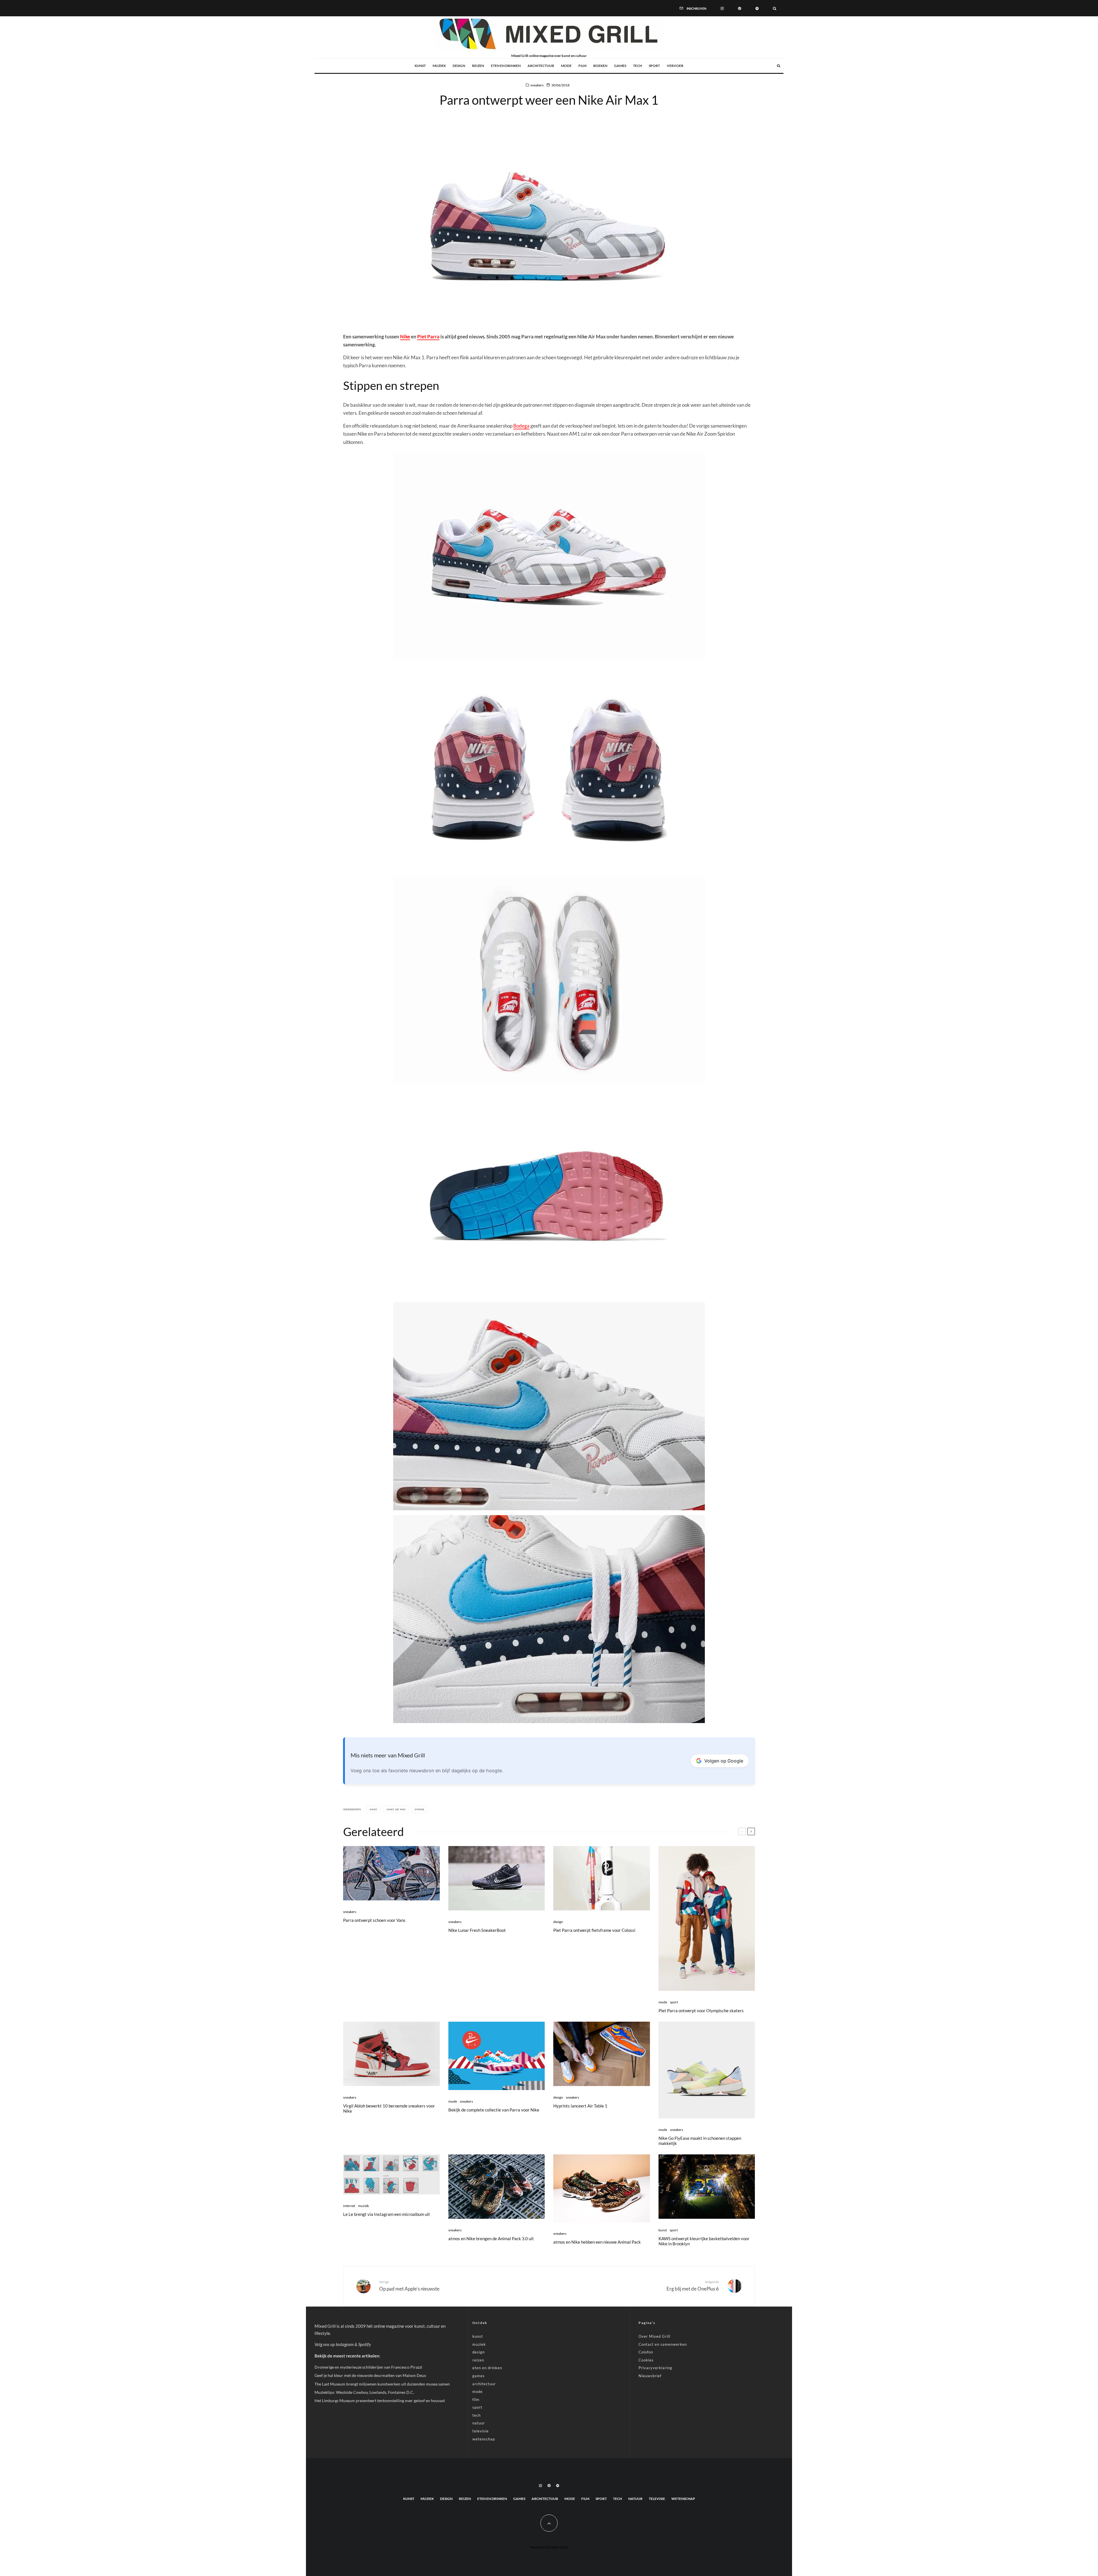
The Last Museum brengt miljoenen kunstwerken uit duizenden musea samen (382, 2384)
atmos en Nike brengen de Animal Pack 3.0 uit (491, 2238)
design (459, 66)
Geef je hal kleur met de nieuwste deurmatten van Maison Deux (370, 2375)
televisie (481, 2431)
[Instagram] (722, 8)
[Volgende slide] (751, 1831)
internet (349, 2206)
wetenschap (484, 2439)
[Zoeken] (775, 8)
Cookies (646, 2360)
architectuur (541, 66)
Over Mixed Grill (654, 2336)
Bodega (521, 426)
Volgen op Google (724, 1761)
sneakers (537, 85)
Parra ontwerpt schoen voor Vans (374, 1920)
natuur (479, 2423)
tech (637, 66)
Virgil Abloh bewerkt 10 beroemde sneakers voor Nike (389, 2108)
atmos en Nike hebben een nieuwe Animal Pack (597, 2242)
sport (654, 66)
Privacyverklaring (655, 2368)
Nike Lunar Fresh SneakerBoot (477, 1930)
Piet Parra (428, 337)
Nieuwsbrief (650, 2376)
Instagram (345, 2344)
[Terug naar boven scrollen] (549, 2523)
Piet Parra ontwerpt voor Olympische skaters (701, 2011)
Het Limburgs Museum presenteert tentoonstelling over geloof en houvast (380, 2401)
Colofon (646, 2352)
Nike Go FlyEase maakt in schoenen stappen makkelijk (700, 2141)
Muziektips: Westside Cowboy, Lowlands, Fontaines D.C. (364, 2392)
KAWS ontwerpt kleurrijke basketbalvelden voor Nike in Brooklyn (704, 2241)
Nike (405, 337)
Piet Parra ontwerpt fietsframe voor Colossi (594, 1930)
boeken (600, 66)
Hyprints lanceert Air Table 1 (580, 2106)
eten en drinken (506, 66)
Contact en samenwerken (663, 2344)
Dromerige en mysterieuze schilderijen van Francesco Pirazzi (368, 2367)
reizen (478, 66)
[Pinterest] (740, 8)
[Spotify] (757, 8)
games (620, 66)
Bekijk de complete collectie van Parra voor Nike (494, 2110)
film (582, 66)
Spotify (365, 2344)
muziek (439, 66)
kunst (420, 66)
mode (566, 66)
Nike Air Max (397, 1809)
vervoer (675, 66)
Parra (420, 1809)
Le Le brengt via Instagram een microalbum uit (387, 2214)
